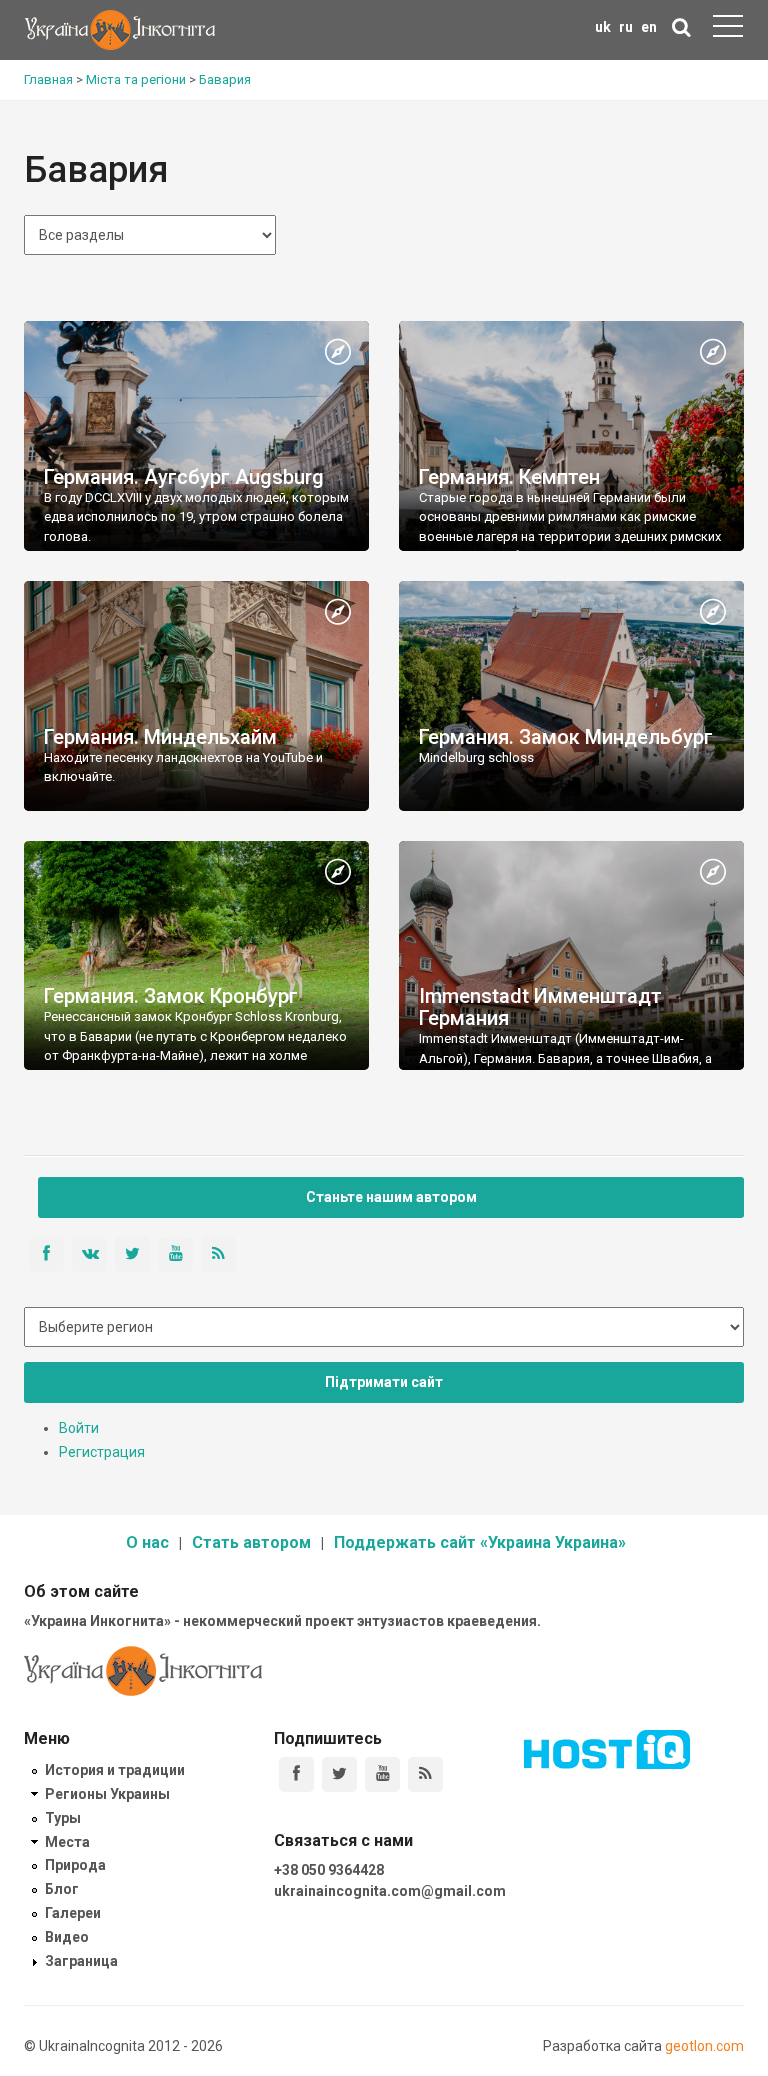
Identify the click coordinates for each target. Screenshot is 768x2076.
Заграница (81, 1961)
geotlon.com (704, 2046)
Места (67, 1842)
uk (603, 27)
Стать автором (251, 1542)
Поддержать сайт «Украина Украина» (480, 1542)
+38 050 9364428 (329, 1870)
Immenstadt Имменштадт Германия (540, 1007)
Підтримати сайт (384, 1382)
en (649, 27)
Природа (75, 1865)
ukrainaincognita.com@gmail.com (390, 1891)
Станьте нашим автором (391, 1197)
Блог (62, 1889)
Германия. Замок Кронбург (171, 996)
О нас (147, 1542)
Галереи (73, 1913)
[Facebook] (296, 1774)
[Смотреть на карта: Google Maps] (338, 353)
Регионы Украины (107, 1794)
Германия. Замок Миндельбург (566, 737)
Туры (63, 1818)
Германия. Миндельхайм (160, 737)
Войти (79, 1428)
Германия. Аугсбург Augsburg (184, 477)
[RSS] (425, 1774)
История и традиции (115, 1770)
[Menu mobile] (728, 30)
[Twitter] (339, 1774)
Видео (67, 1937)
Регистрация (102, 1452)
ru (626, 27)
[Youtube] (382, 1774)
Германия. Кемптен (509, 477)
